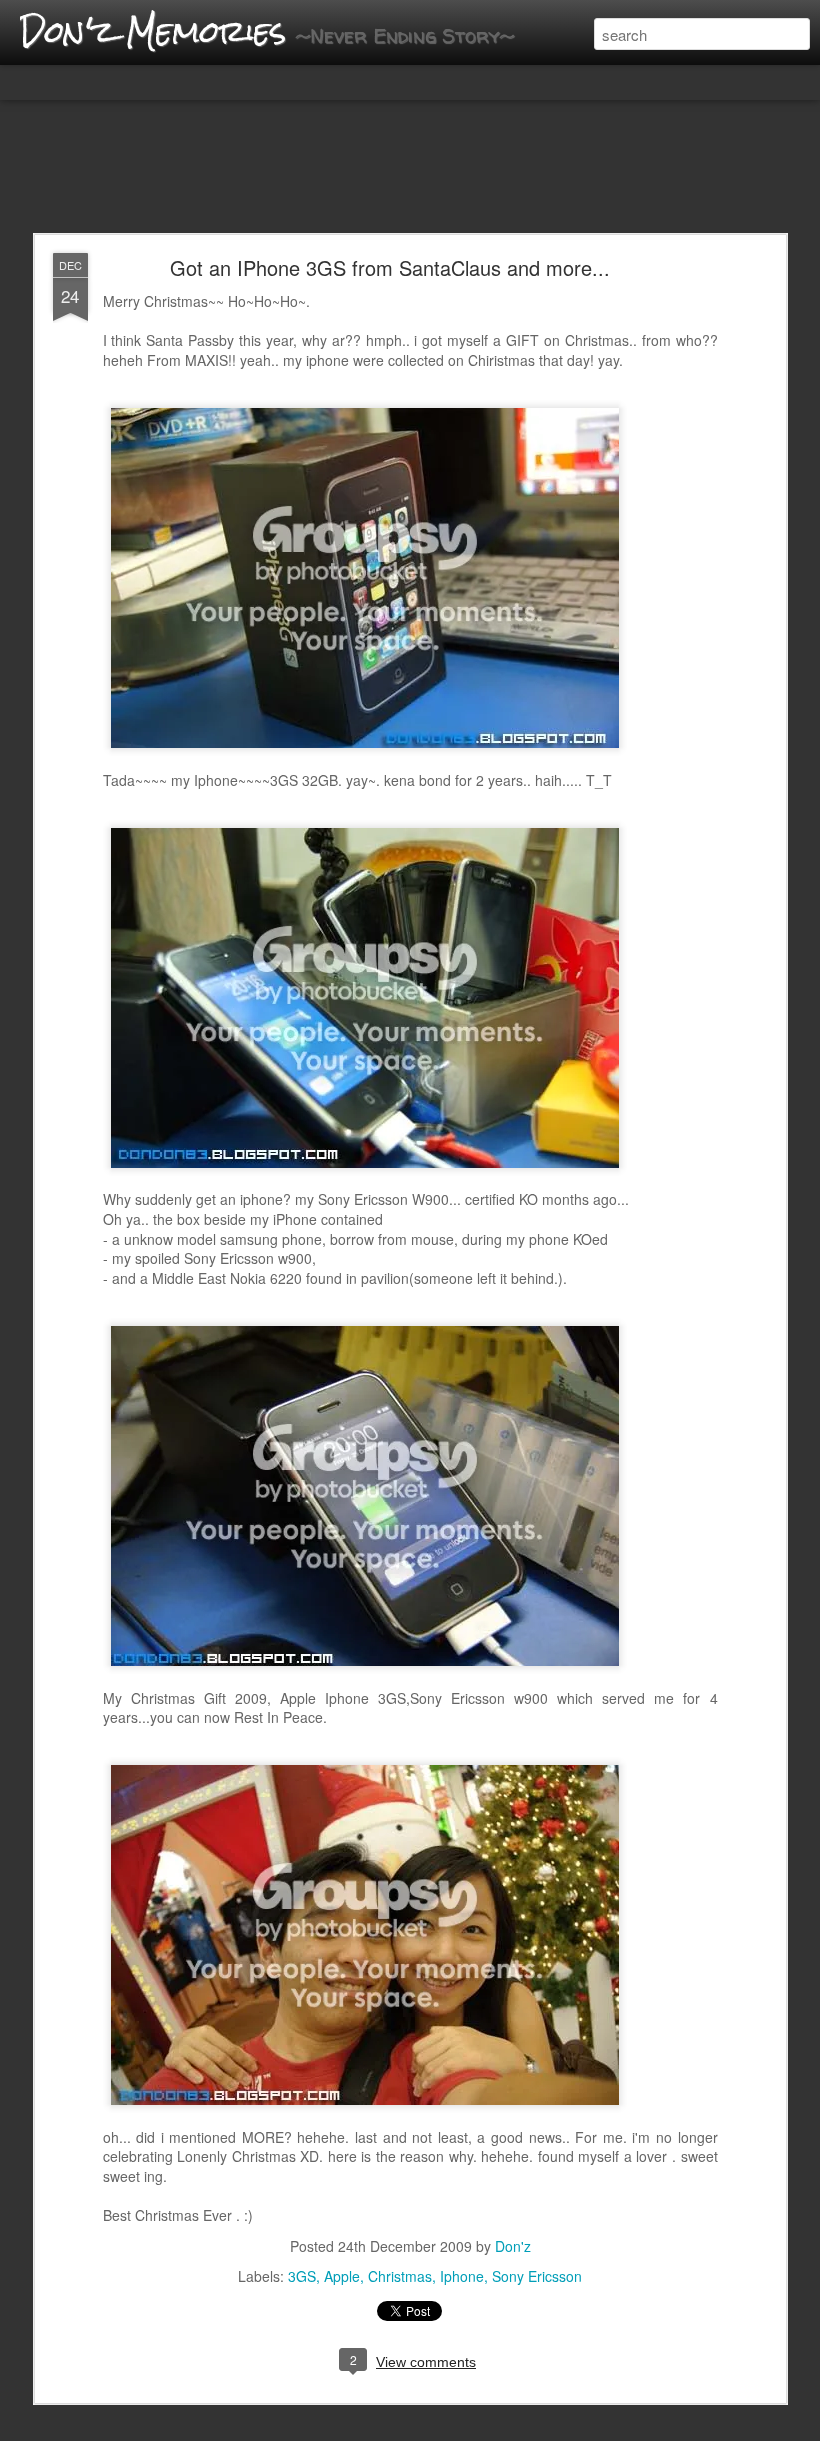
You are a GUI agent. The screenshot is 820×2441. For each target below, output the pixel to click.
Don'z (513, 2246)
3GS (302, 2276)
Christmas (400, 2276)
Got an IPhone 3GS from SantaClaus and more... (390, 267)
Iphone (462, 2276)
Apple (342, 2276)
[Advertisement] (410, 168)
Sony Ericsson (537, 2276)
